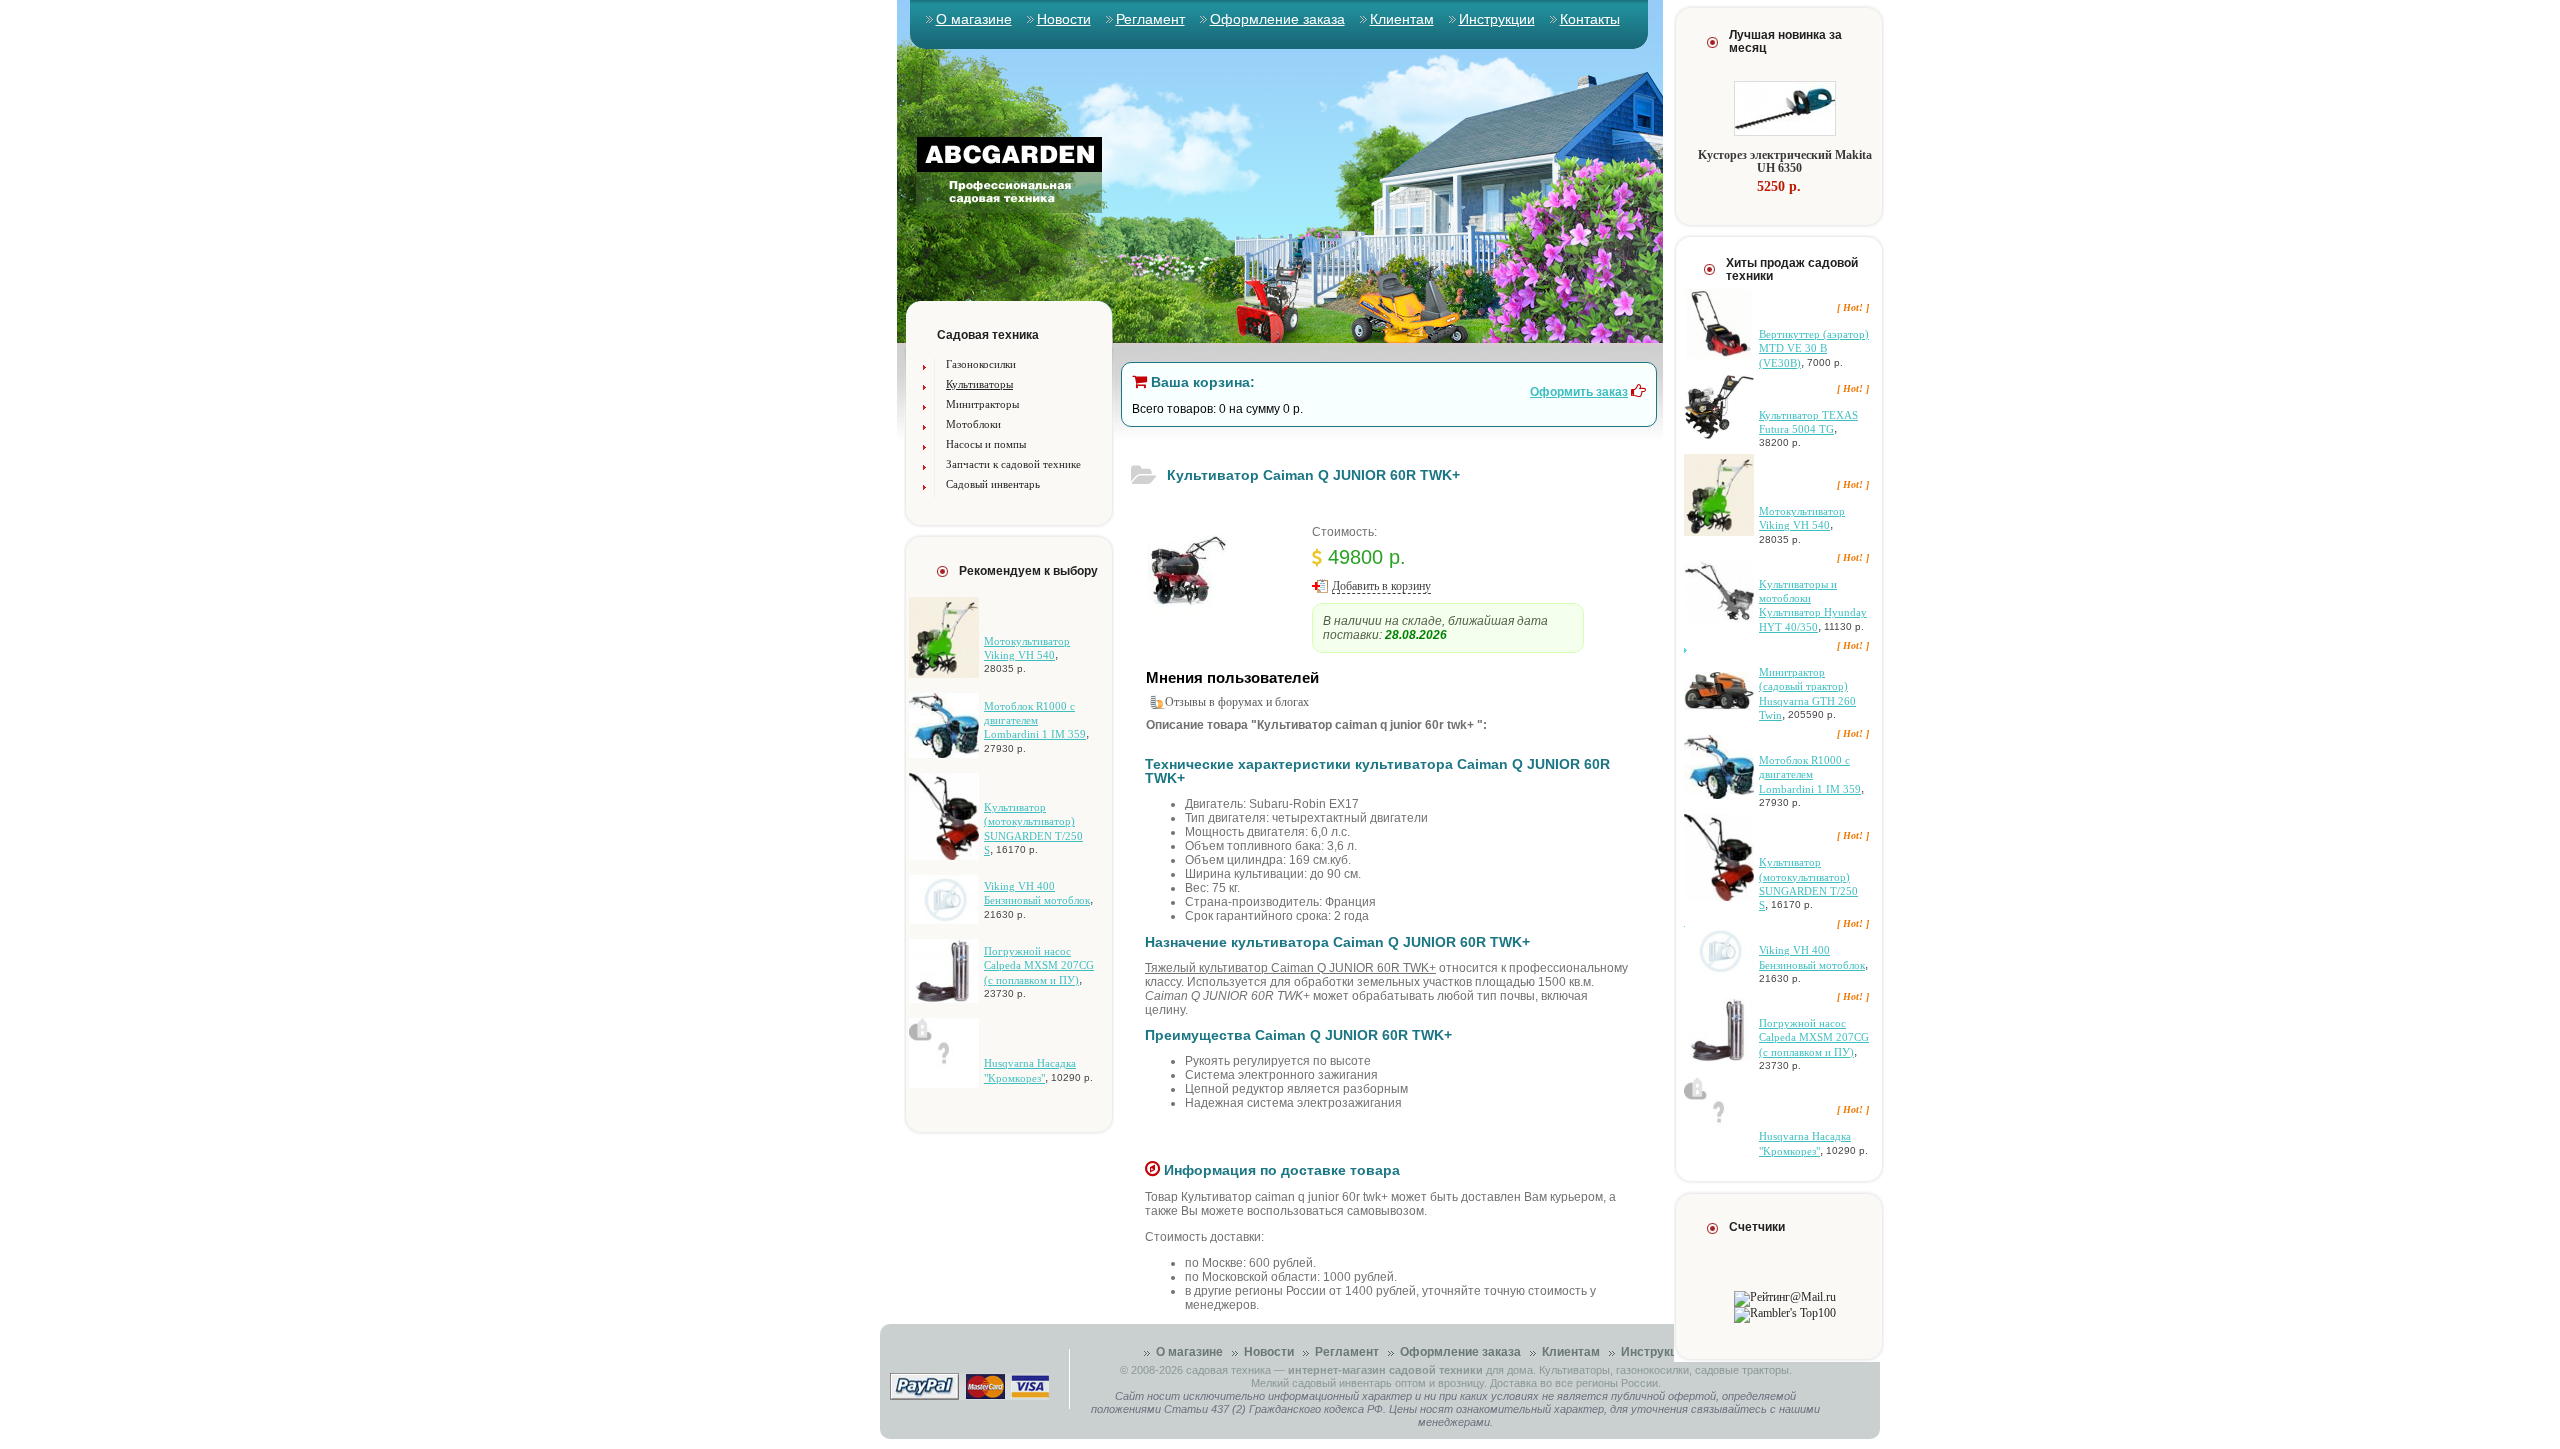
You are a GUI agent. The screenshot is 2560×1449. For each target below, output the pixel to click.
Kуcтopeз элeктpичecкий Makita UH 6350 (1785, 161)
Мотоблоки (973, 424)
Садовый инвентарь (993, 484)
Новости (1064, 19)
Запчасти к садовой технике (1013, 464)
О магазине (974, 19)
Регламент (1150, 19)
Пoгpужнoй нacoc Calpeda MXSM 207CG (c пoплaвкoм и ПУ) (1039, 965)
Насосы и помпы (986, 444)
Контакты (1590, 19)
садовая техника (1228, 1370)
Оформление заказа (1277, 19)
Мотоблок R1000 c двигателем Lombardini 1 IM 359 (1035, 720)
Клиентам (1402, 19)
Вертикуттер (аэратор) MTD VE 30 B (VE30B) (1814, 348)
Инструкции (1497, 19)
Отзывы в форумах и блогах (1237, 702)
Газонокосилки (981, 364)
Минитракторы (982, 404)
